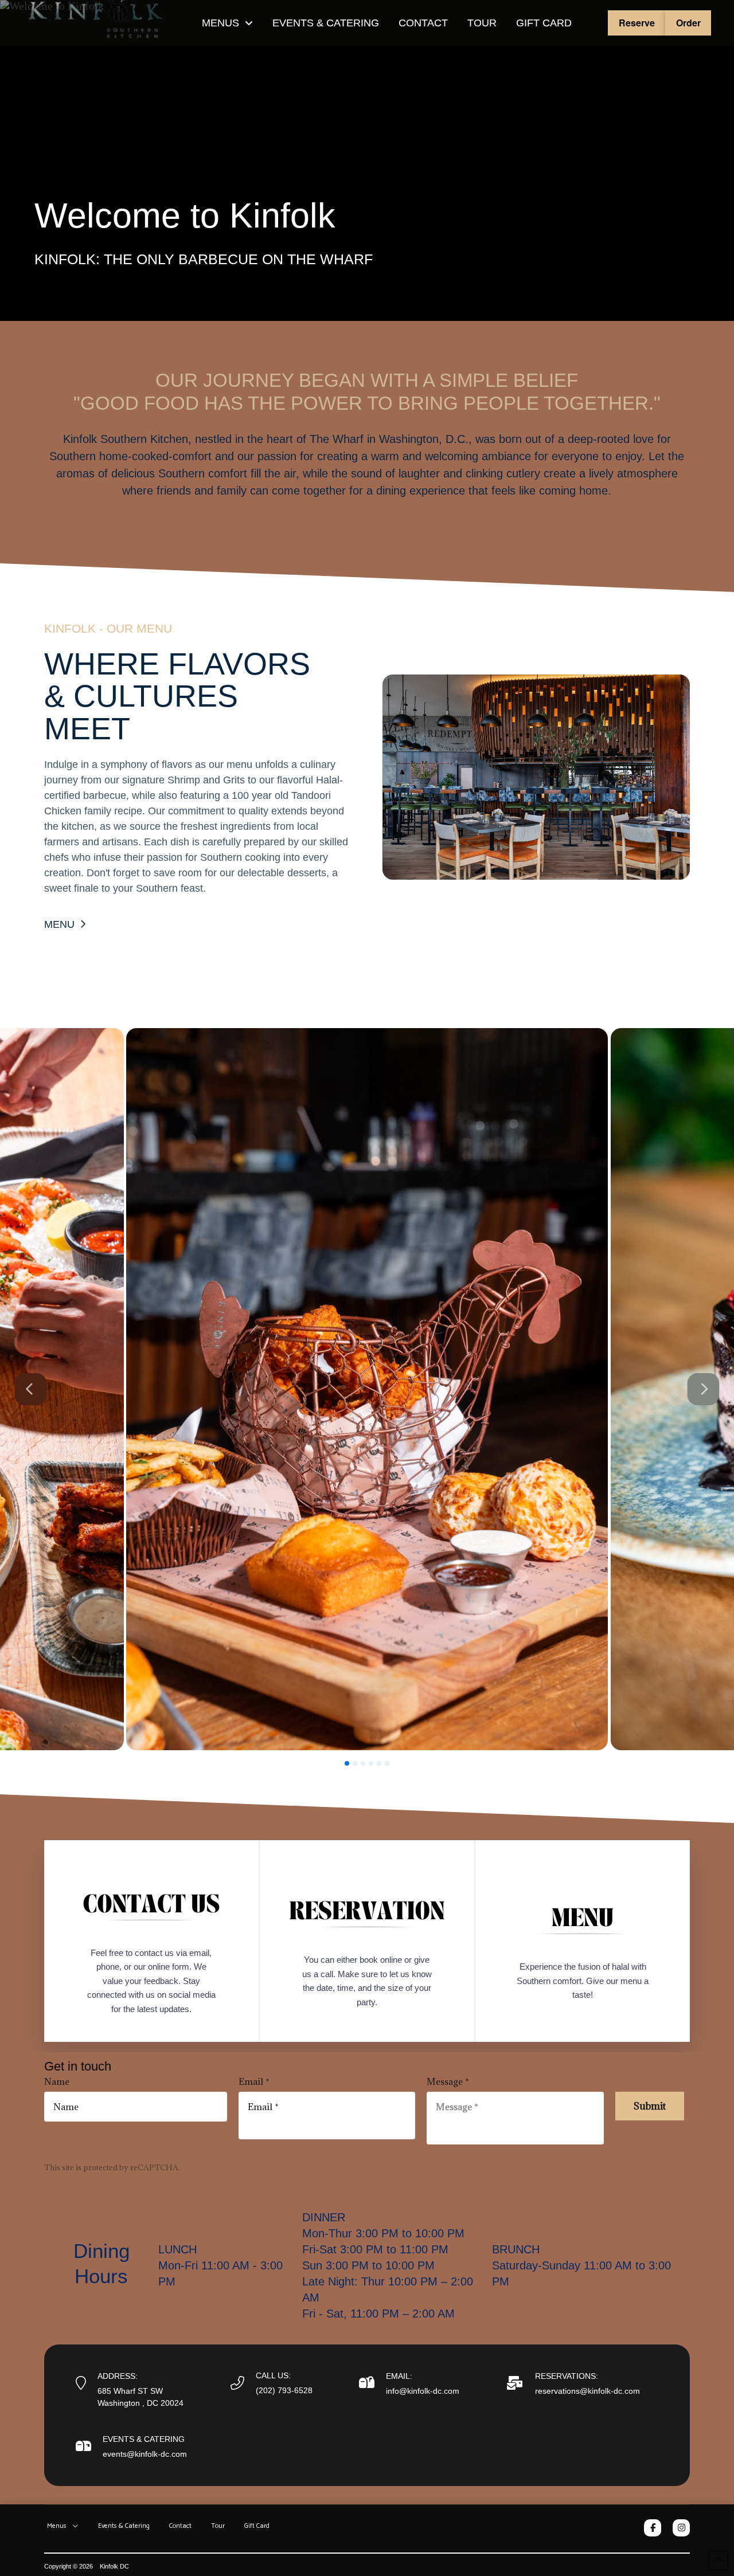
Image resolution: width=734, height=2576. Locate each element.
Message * (448, 2081)
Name (57, 2081)
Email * (254, 2081)
